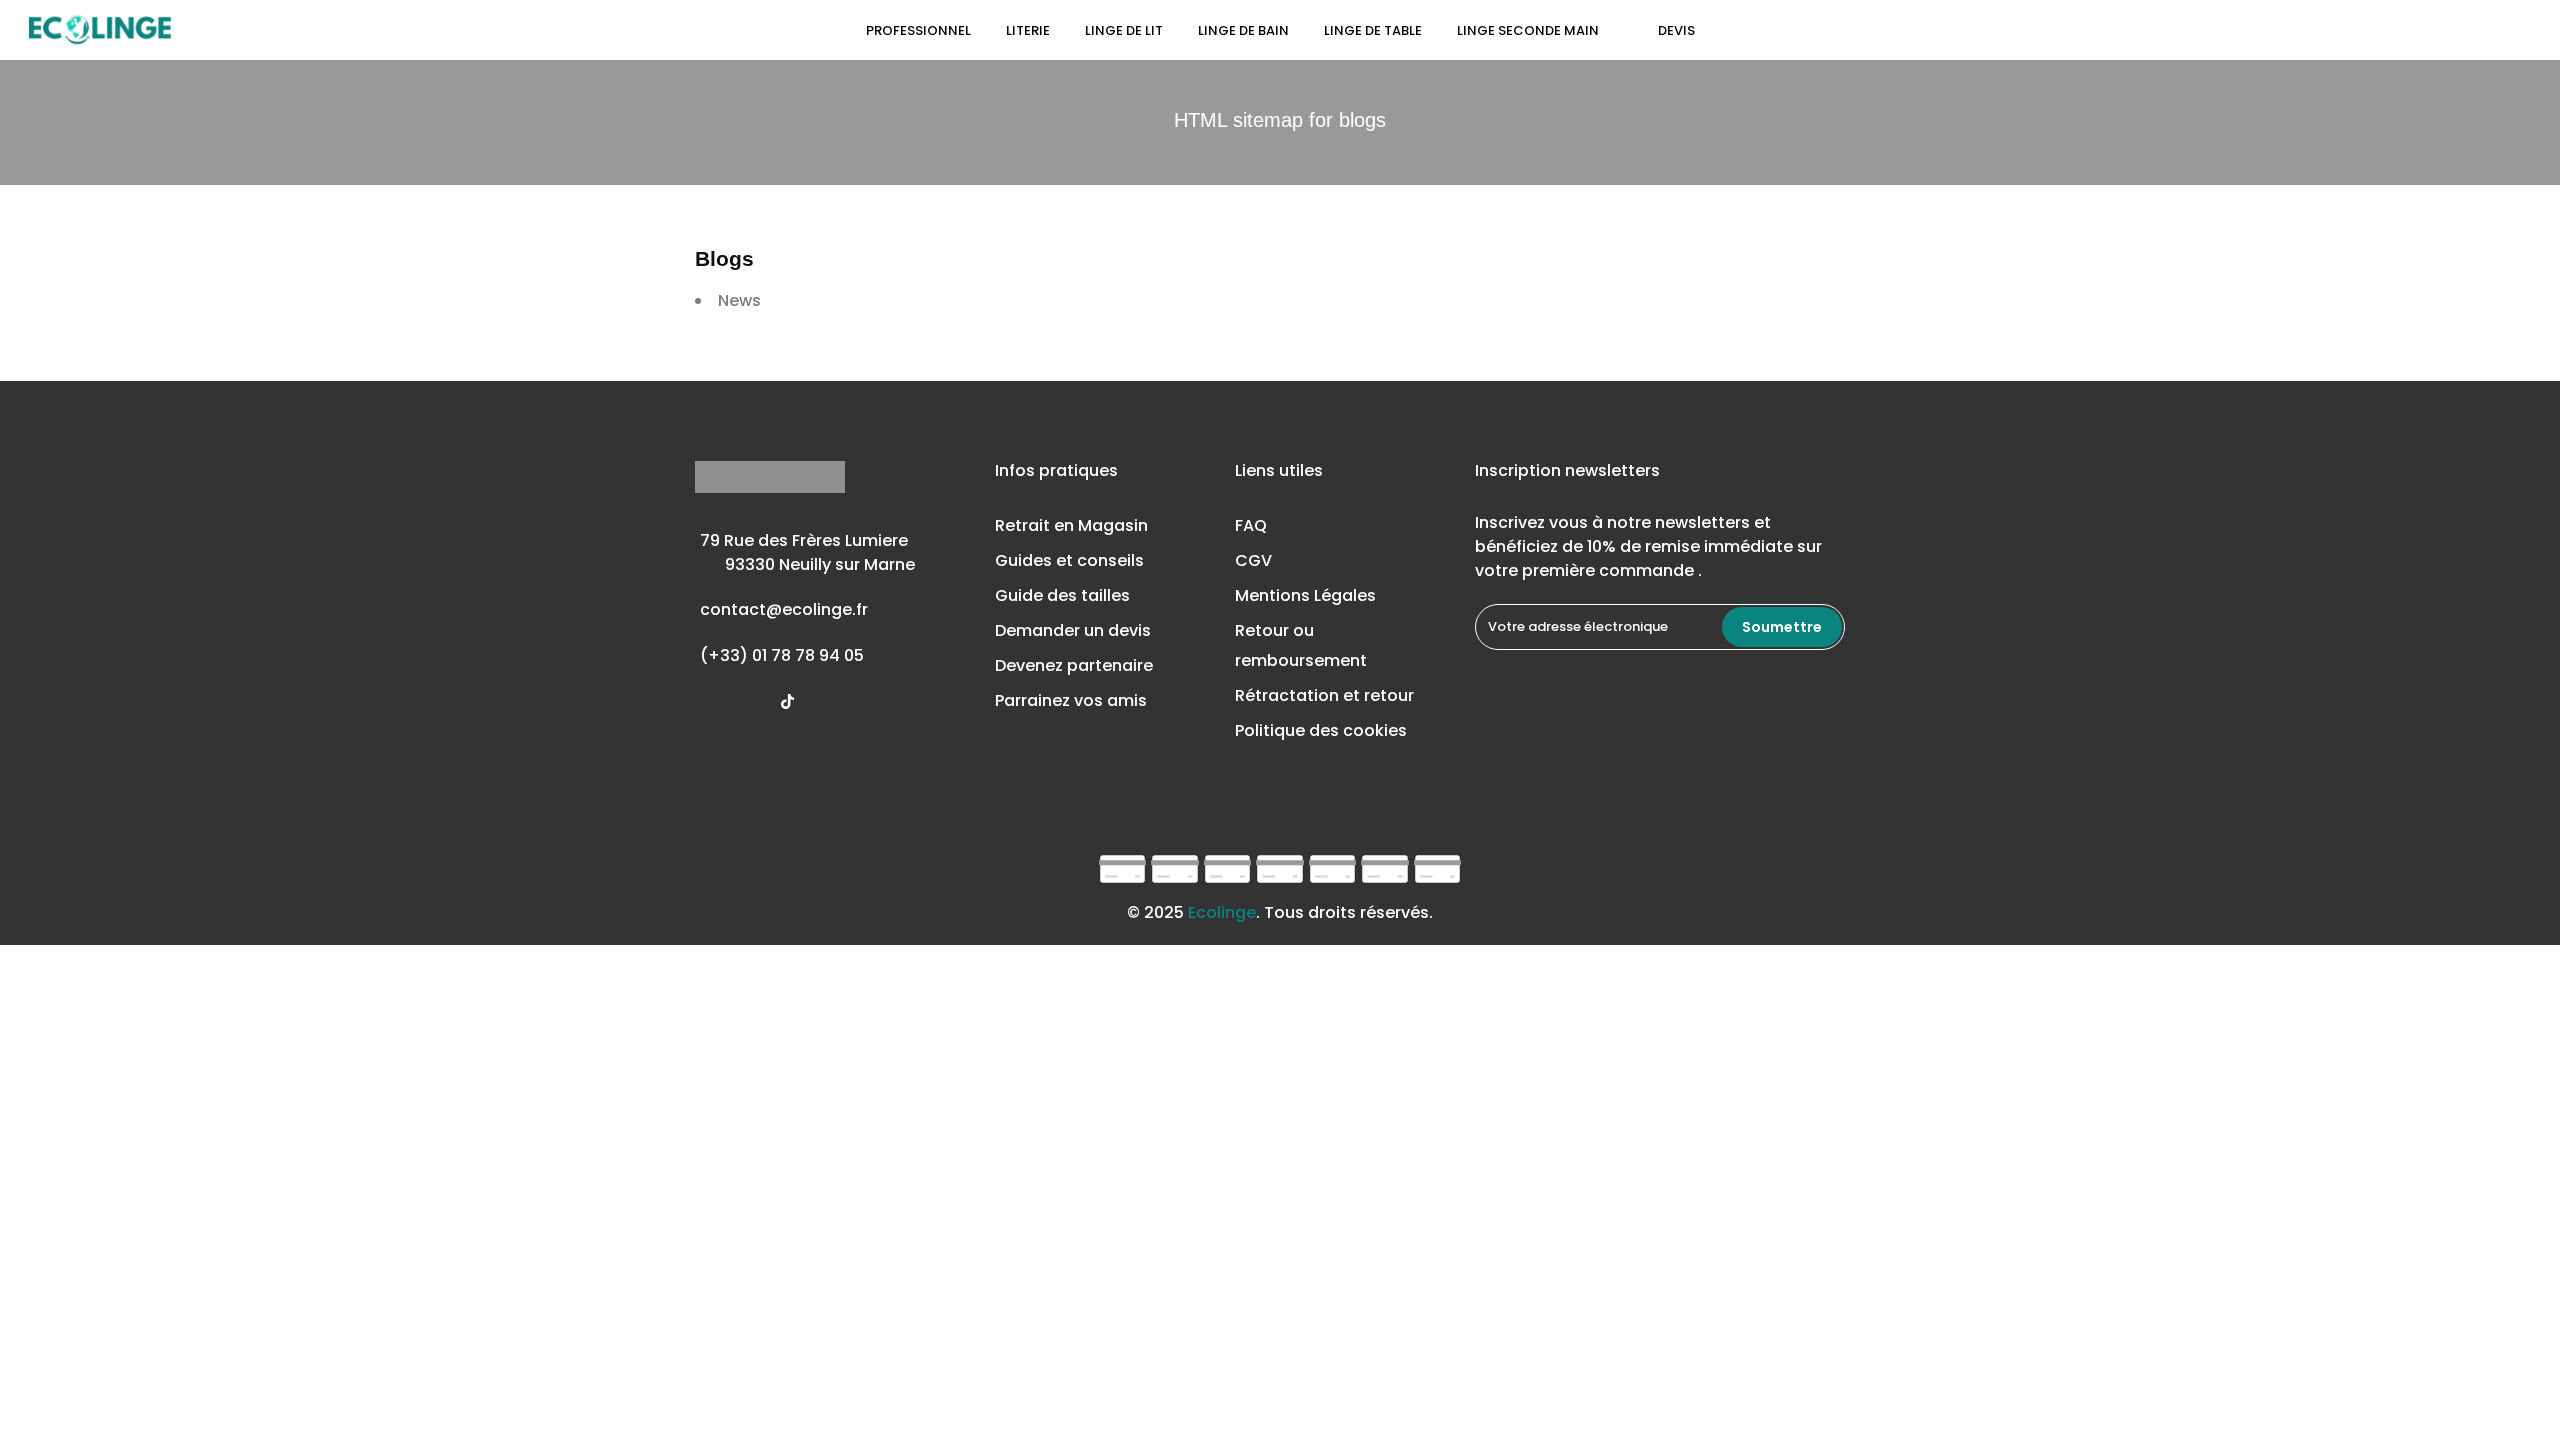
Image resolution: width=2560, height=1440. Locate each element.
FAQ (1251, 525)
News (739, 300)
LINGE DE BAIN (1243, 30)
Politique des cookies (1321, 730)
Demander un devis (1073, 630)
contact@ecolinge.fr (784, 609)
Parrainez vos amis (1071, 700)
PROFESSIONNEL (918, 30)
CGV (1253, 560)
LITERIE (1028, 30)
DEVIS (1676, 30)
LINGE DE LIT (1124, 30)
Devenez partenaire (1074, 665)
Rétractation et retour (1324, 695)
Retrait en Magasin (1071, 525)
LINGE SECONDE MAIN (1540, 30)
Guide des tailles (1062, 595)
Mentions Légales (1305, 595)
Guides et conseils (1069, 560)
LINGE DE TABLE (1373, 30)
